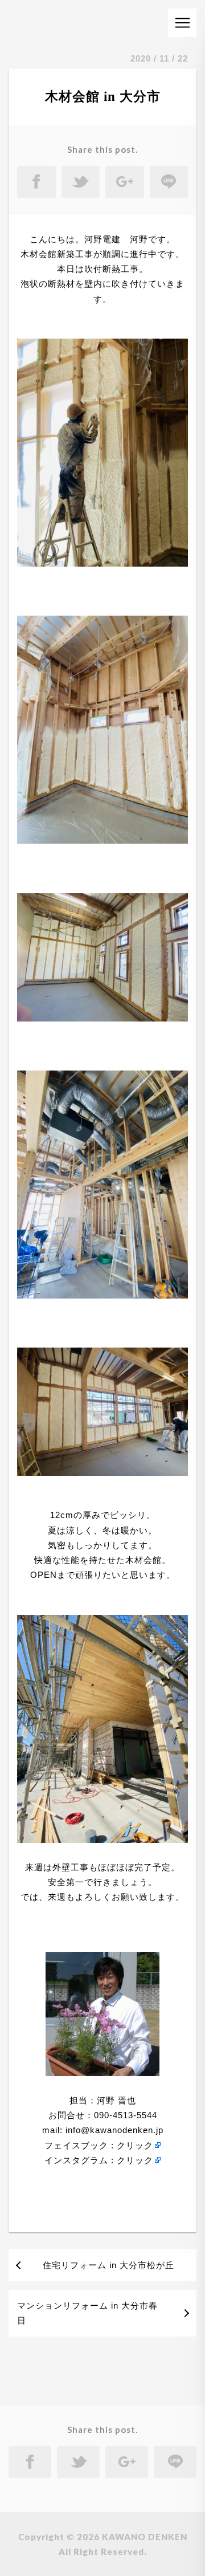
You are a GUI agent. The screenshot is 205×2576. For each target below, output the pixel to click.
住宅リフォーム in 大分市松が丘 (108, 2265)
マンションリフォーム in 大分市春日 (87, 2313)
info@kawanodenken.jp (113, 2130)
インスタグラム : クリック (99, 2160)
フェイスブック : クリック (99, 2145)
